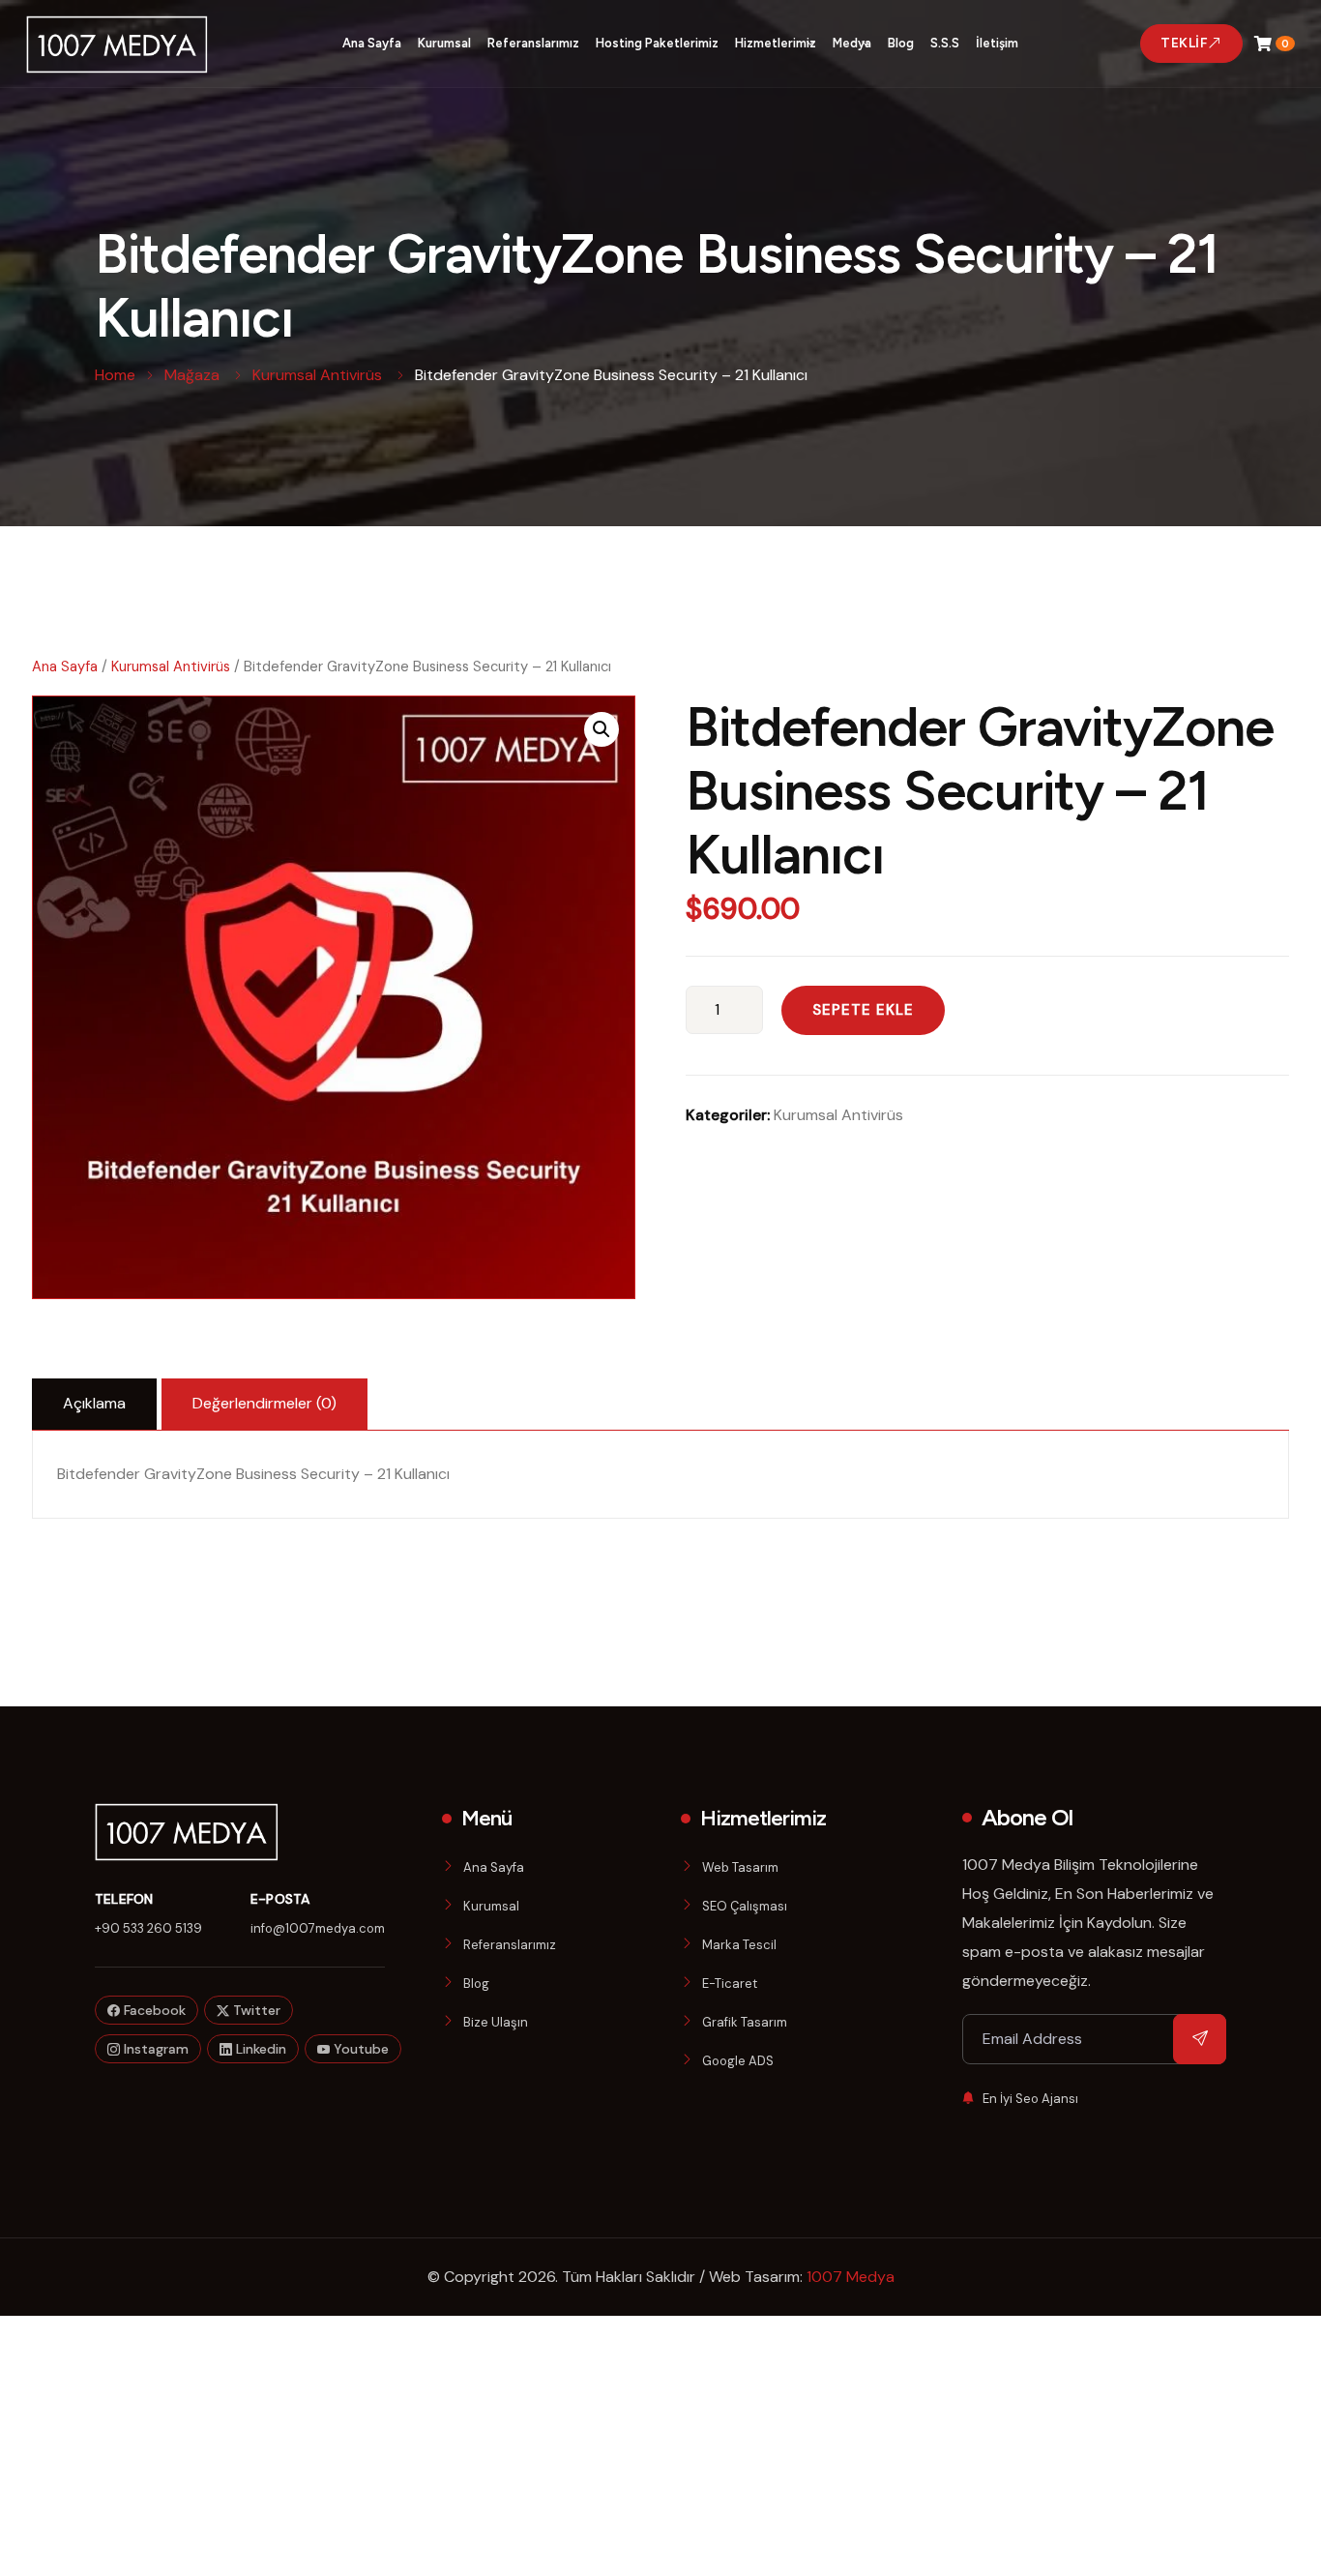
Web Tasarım (740, 1867)
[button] (602, 729)
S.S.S (945, 43)
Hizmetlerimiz (776, 43)
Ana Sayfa (372, 43)
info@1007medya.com (318, 1928)
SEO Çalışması (745, 1906)
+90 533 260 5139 (148, 1928)
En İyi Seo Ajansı (1030, 2099)
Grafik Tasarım (745, 2022)
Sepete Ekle (863, 1010)
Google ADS (738, 2061)
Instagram (154, 2049)
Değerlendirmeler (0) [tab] (264, 1403)
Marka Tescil (739, 1945)
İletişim (997, 43)
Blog (901, 43)
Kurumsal (444, 43)
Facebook (153, 2010)
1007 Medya (851, 2277)
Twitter (255, 2010)
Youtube (359, 2049)
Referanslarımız (533, 43)
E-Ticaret (730, 1984)
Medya (852, 43)
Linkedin (259, 2049)
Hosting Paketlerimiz (657, 43)
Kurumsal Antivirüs (171, 666)
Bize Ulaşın (496, 2022)
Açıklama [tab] (94, 1403)
